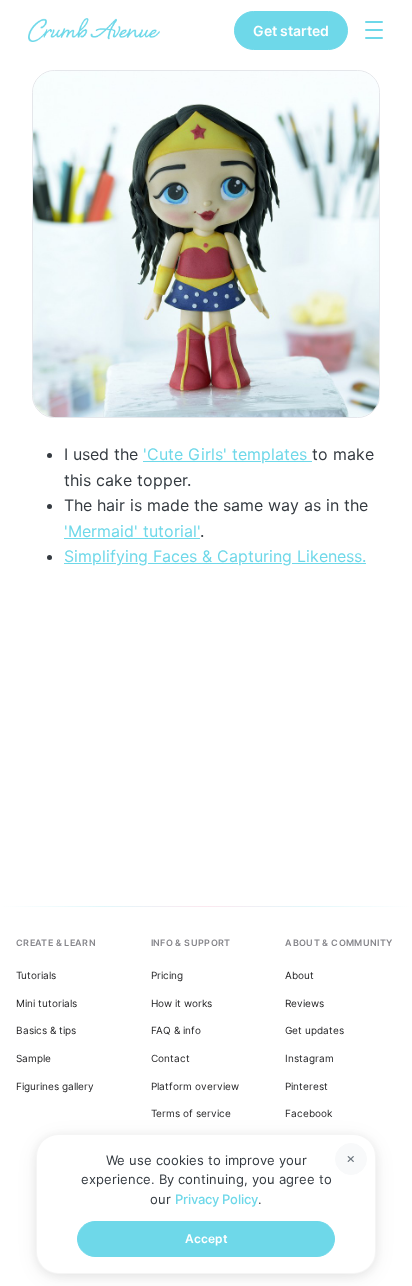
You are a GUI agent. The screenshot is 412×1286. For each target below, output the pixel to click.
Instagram (309, 1058)
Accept (206, 1238)
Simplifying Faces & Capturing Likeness (213, 556)
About (299, 975)
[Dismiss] (351, 1159)
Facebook (308, 1113)
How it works (181, 1003)
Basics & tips (46, 1030)
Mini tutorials (46, 1003)
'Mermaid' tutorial (130, 531)
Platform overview (195, 1086)
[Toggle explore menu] (374, 30)
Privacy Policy (216, 1199)
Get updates (314, 1030)
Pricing (167, 975)
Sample (33, 1058)
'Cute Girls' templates (227, 454)
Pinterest (306, 1086)
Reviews (304, 1003)
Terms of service (191, 1113)
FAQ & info (176, 1030)
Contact (170, 1058)
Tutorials (36, 975)
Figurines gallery (55, 1086)
